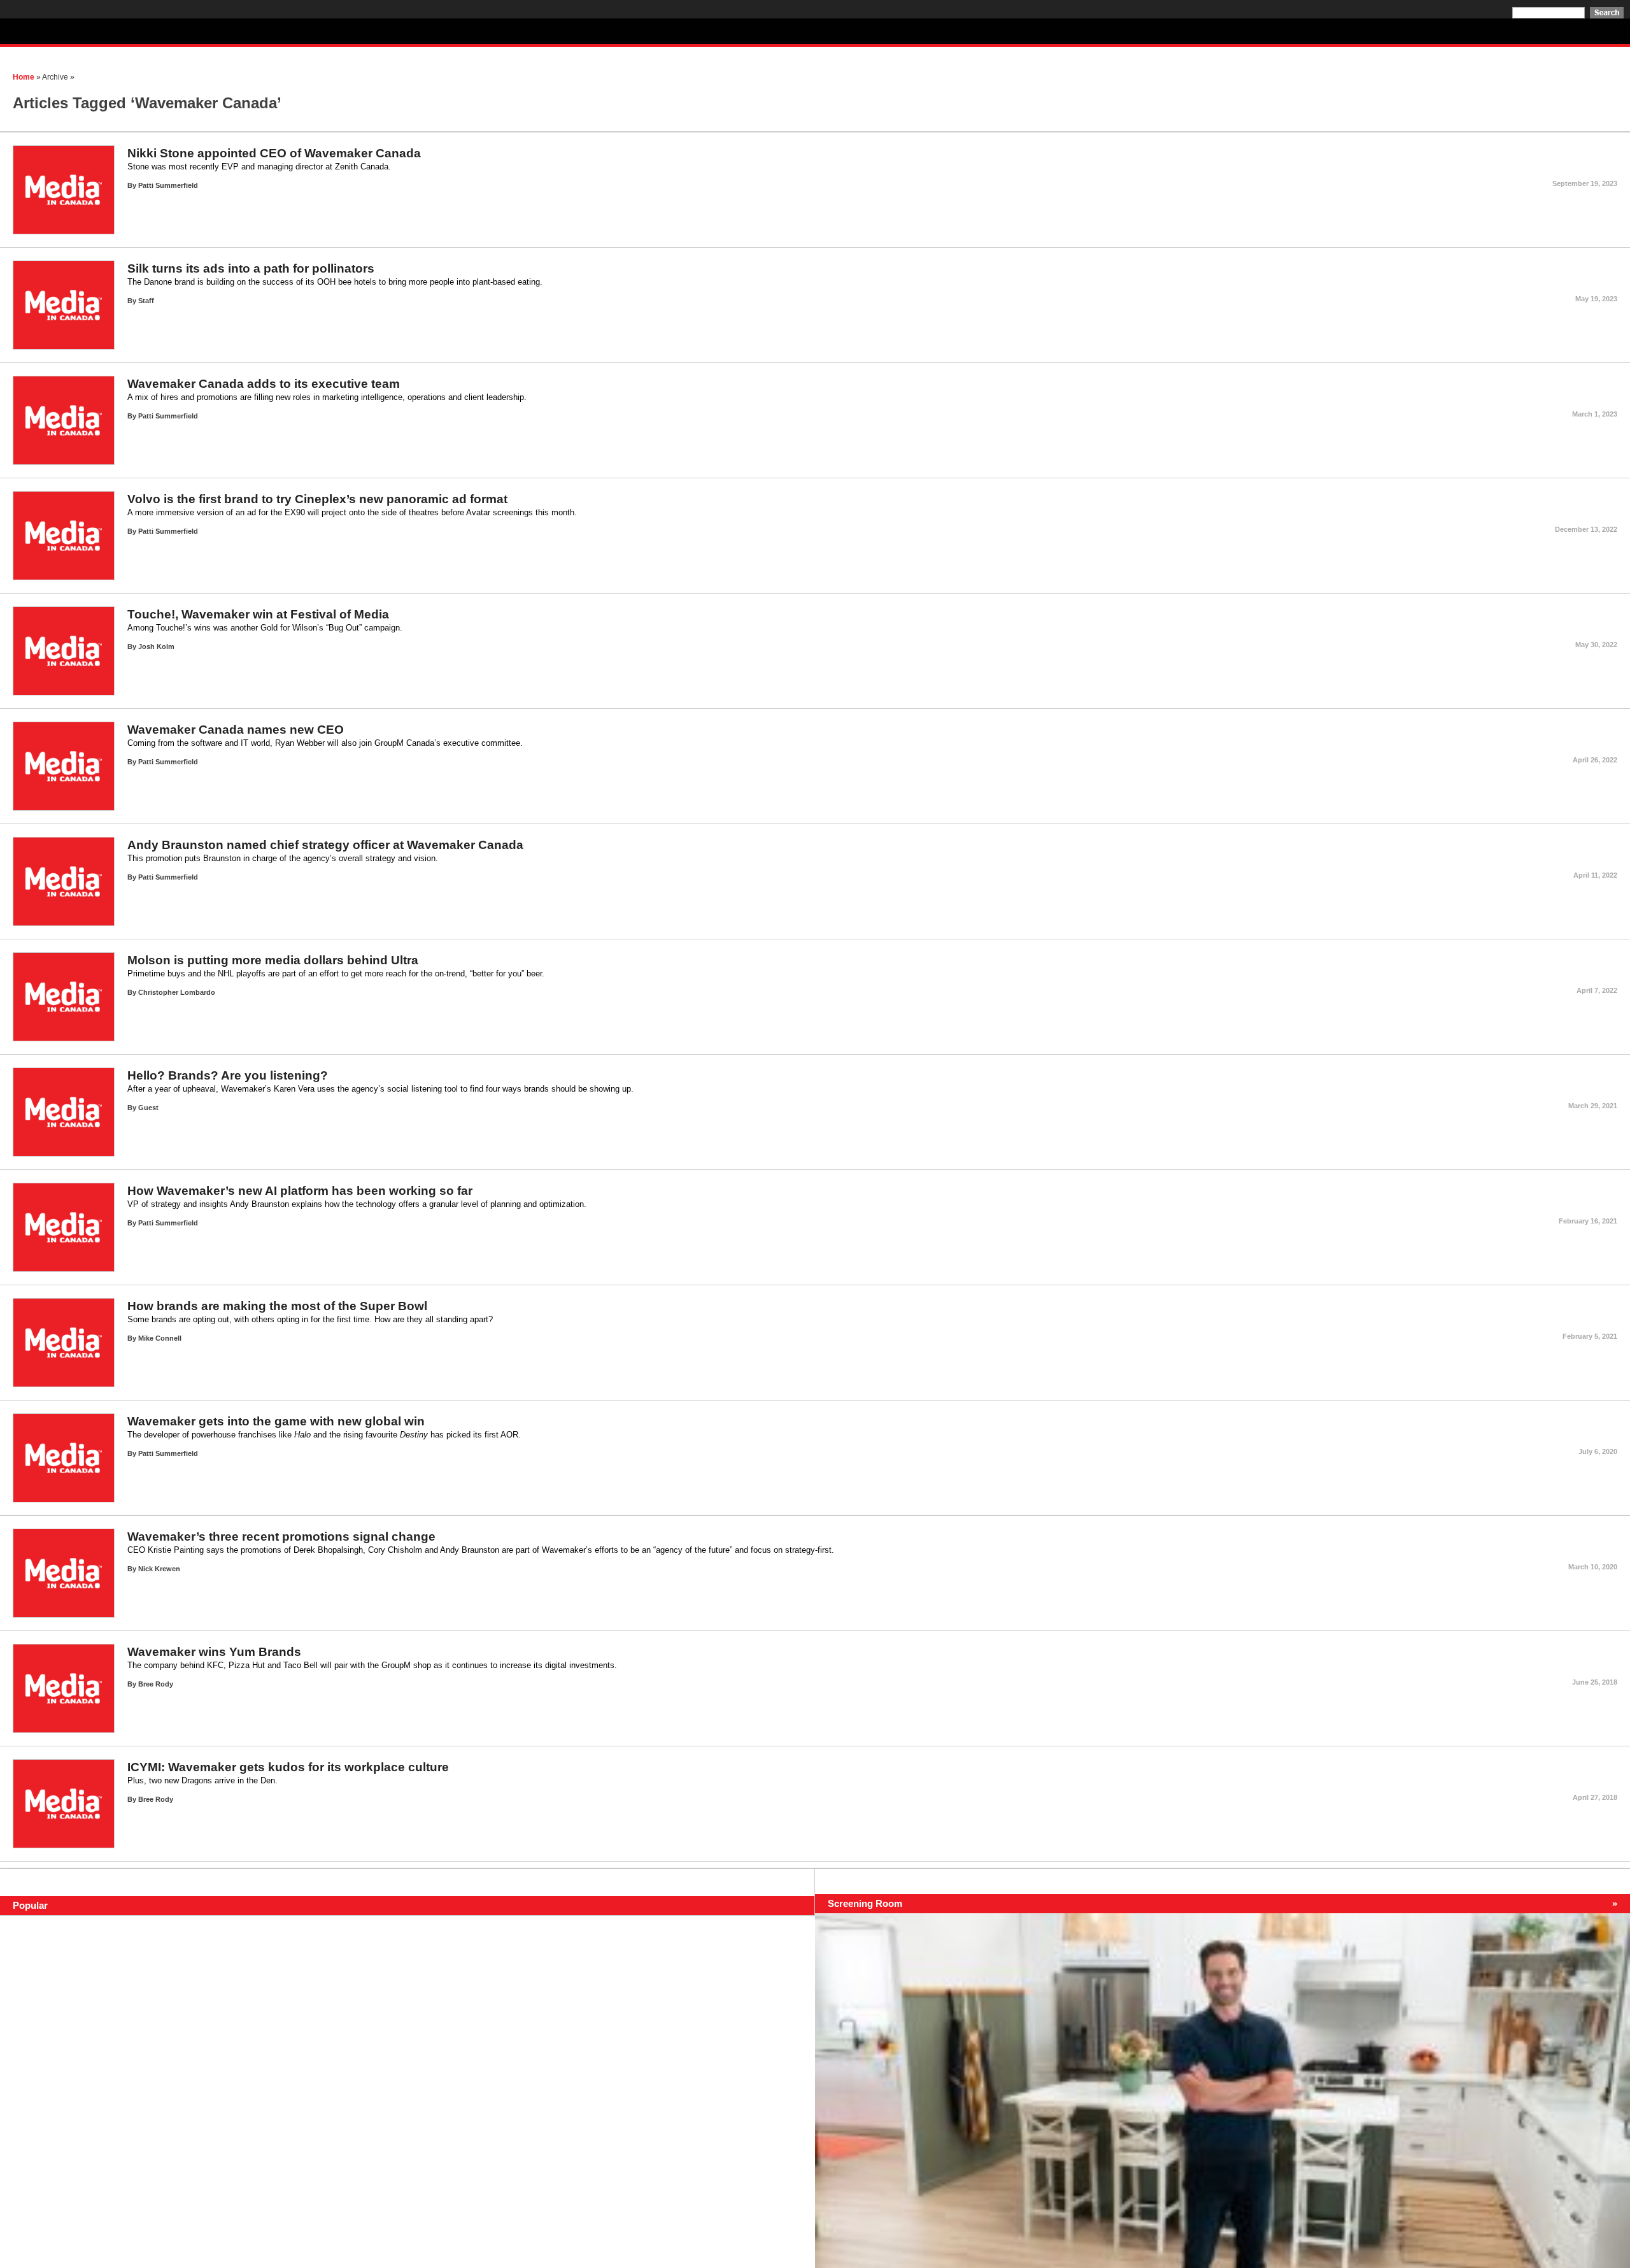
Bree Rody (156, 1684)
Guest (148, 1108)
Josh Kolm (156, 646)
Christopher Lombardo (177, 992)
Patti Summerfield (168, 185)
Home (24, 77)
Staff (146, 301)
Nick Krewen (159, 1569)
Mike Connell (160, 1338)
